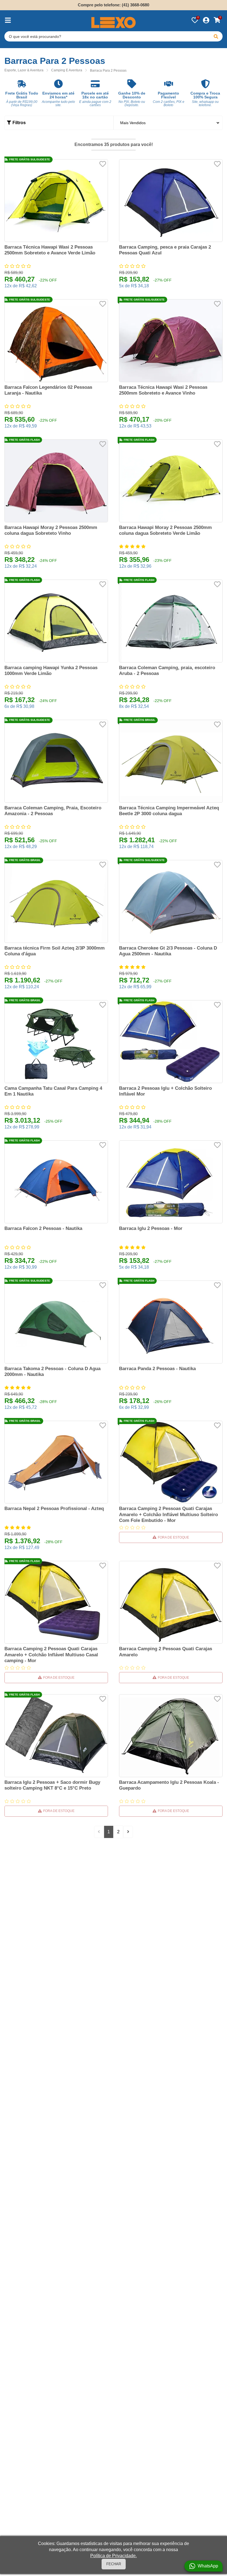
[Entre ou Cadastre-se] (206, 20)
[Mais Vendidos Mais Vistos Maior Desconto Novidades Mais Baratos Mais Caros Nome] (168, 123)
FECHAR (114, 2564)
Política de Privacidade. (114, 2556)
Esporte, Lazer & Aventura (24, 70)
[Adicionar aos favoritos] (103, 164)
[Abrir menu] (8, 20)
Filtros (19, 123)
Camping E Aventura (67, 70)
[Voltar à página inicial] (114, 23)
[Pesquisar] (216, 36)
